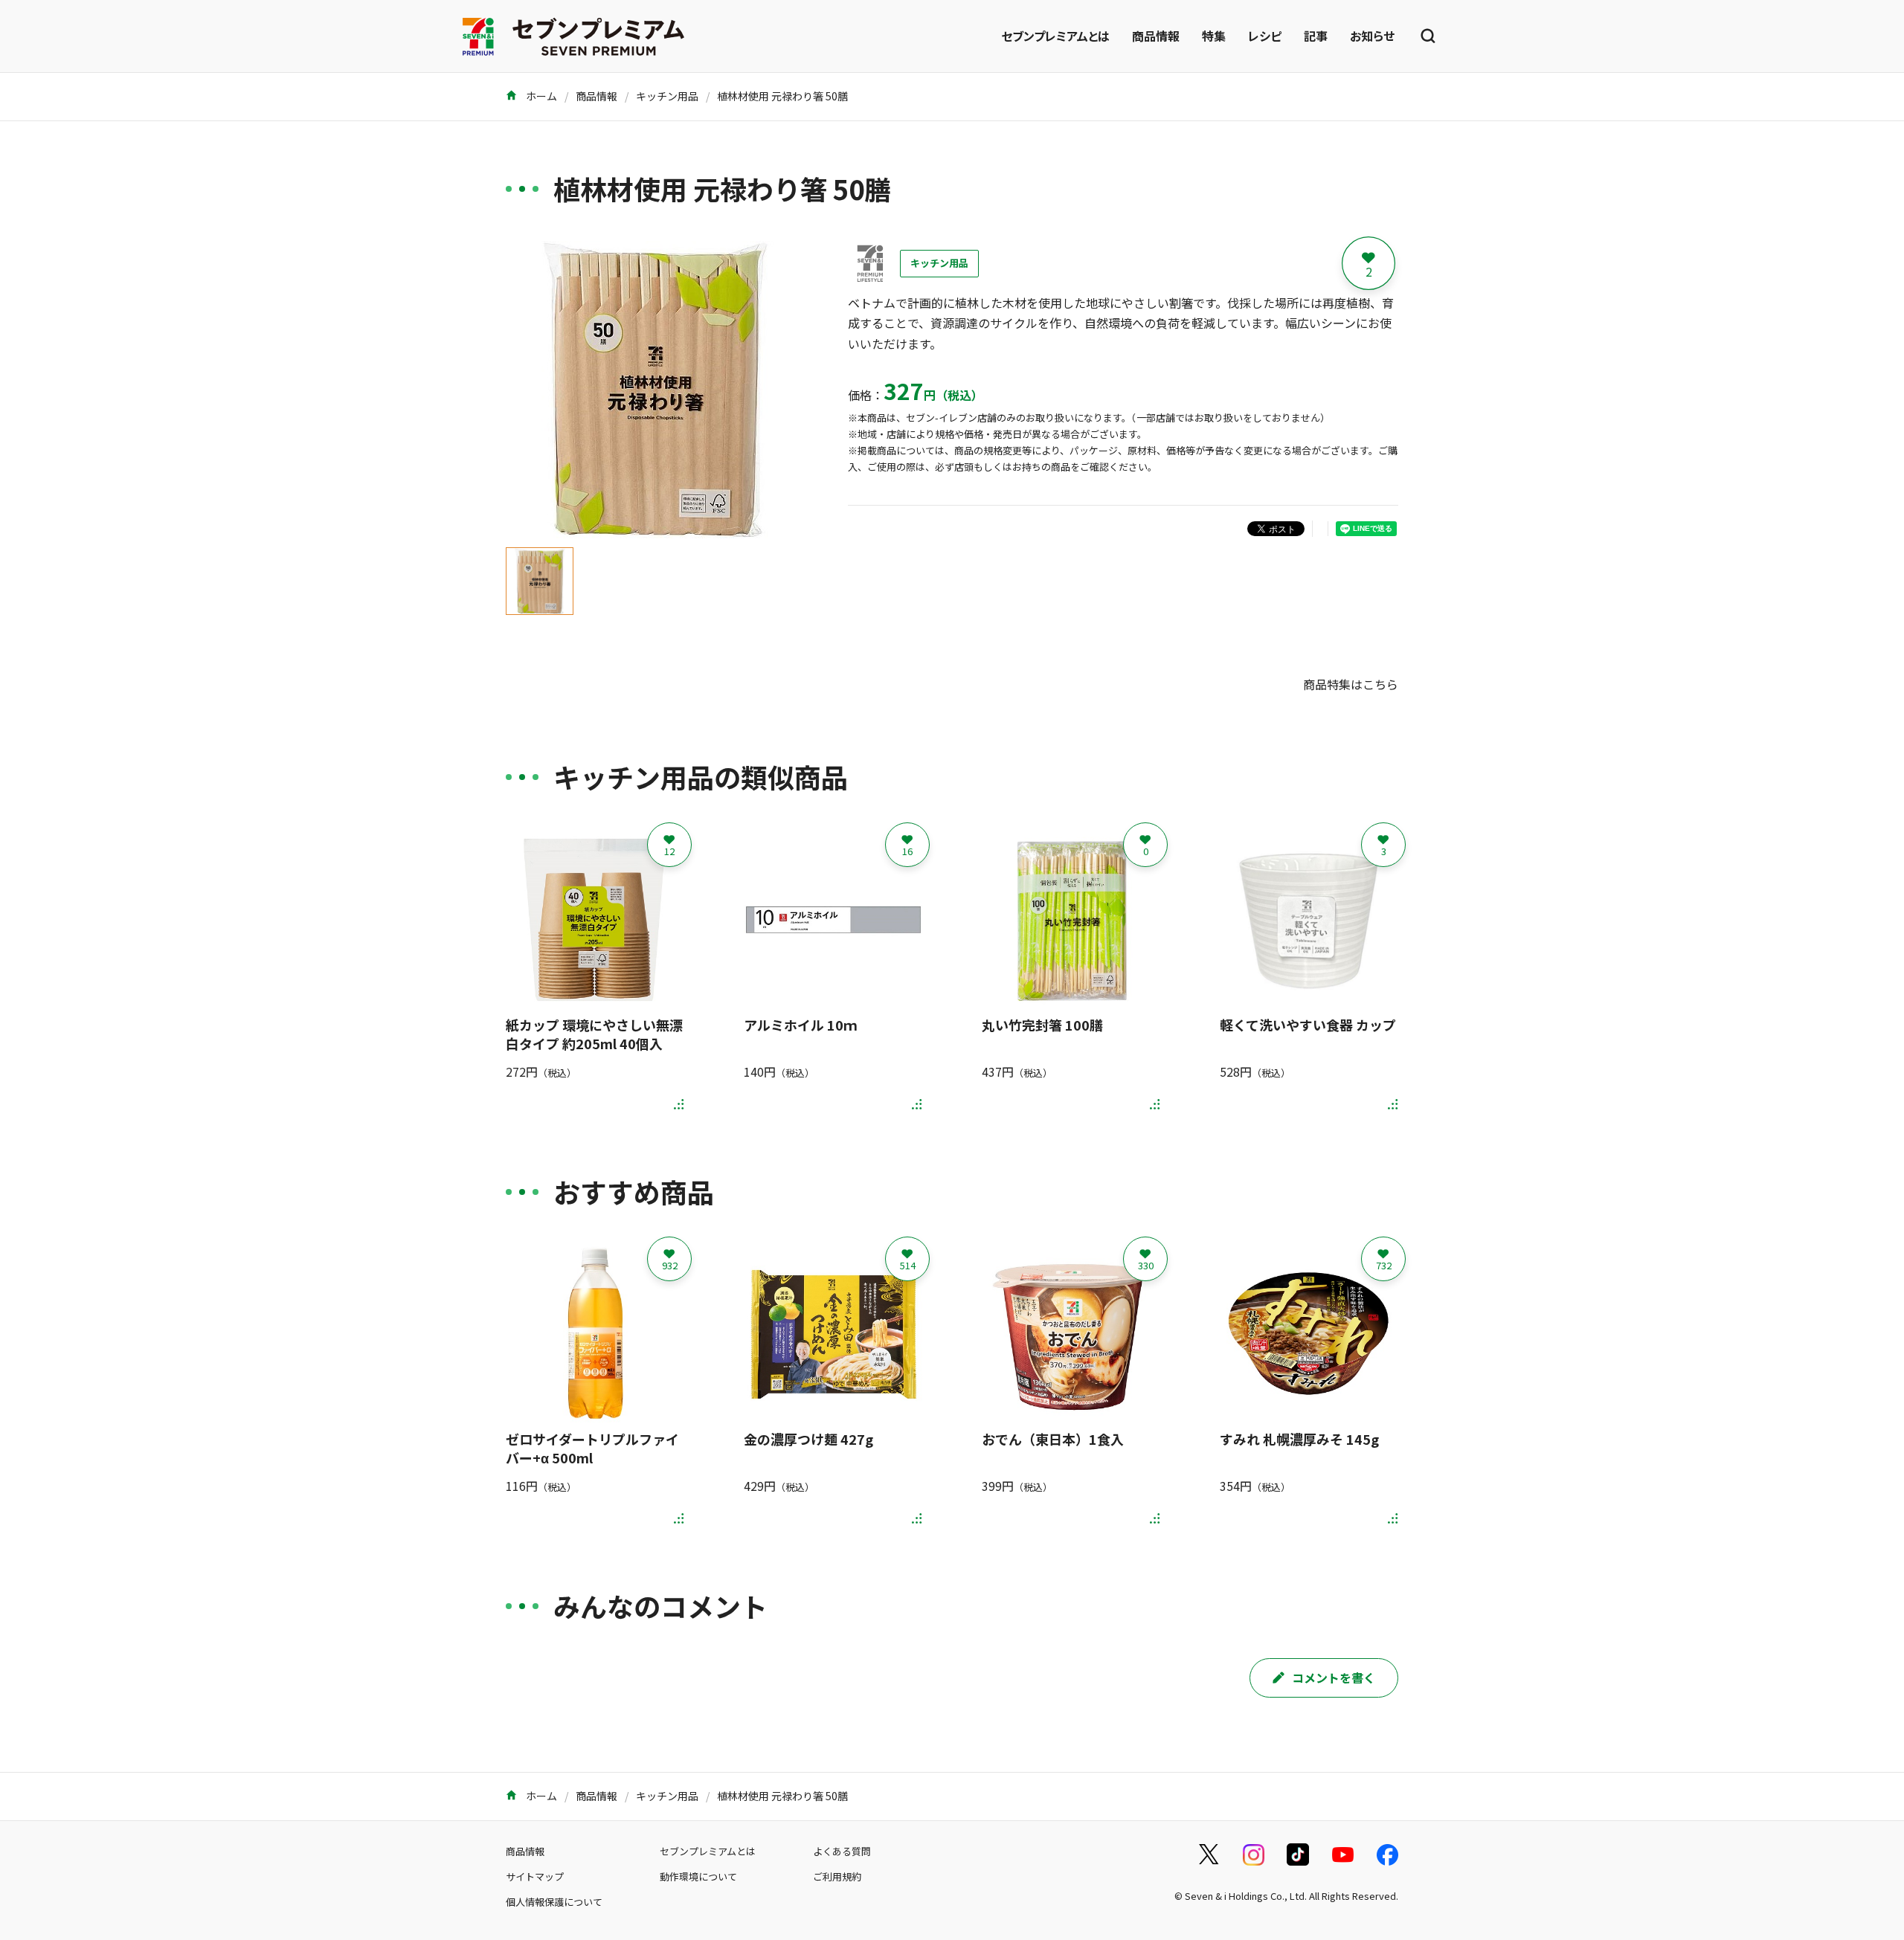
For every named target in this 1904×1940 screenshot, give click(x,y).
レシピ (1265, 36)
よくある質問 (842, 1851)
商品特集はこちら (1351, 684)
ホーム (540, 96)
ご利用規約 (837, 1876)
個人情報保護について (554, 1902)
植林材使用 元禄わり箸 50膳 (782, 96)
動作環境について (698, 1876)
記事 (1316, 36)
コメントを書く (1334, 1678)
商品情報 (1156, 36)
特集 (1214, 36)
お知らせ (1372, 36)
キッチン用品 (667, 96)
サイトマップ (535, 1876)
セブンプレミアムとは (1055, 36)
